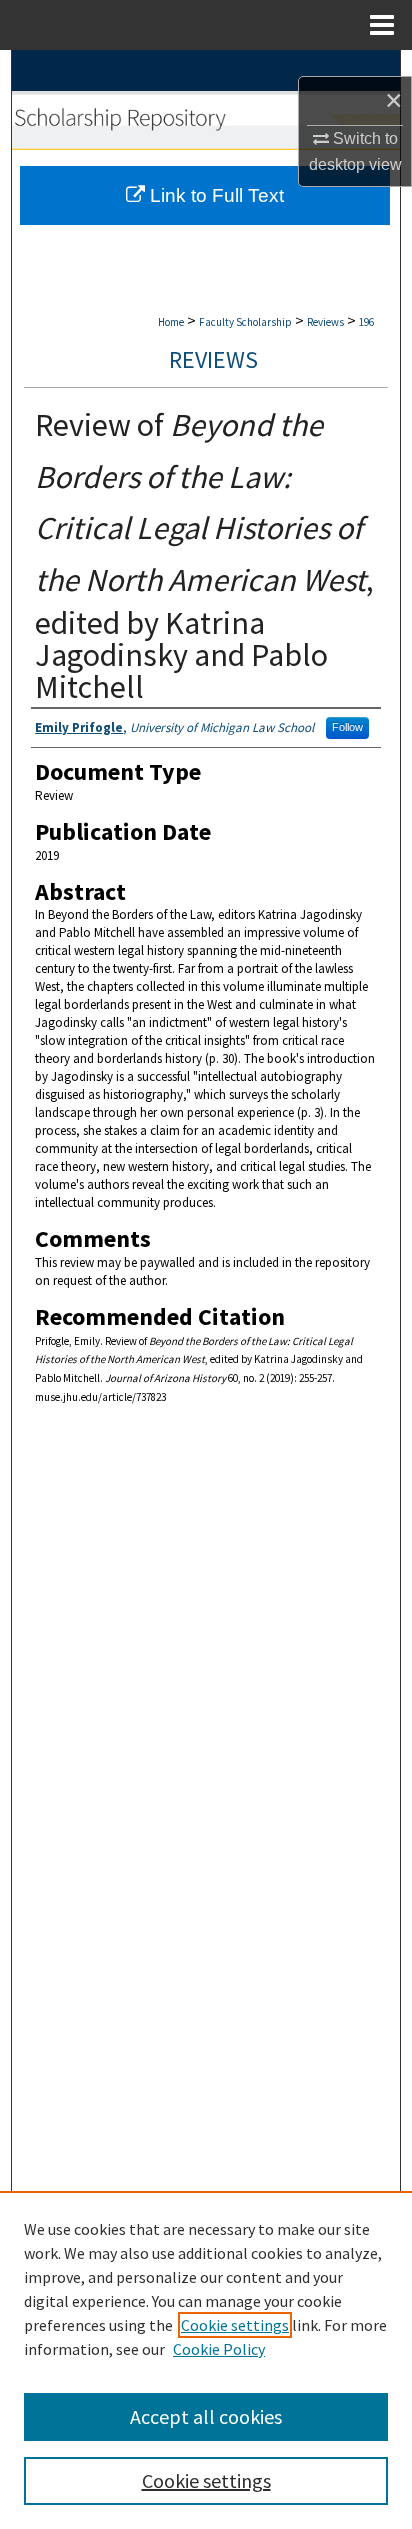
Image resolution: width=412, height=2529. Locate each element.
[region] (206, 2360)
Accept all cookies (206, 2416)
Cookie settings (235, 2325)
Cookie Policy (219, 2349)
